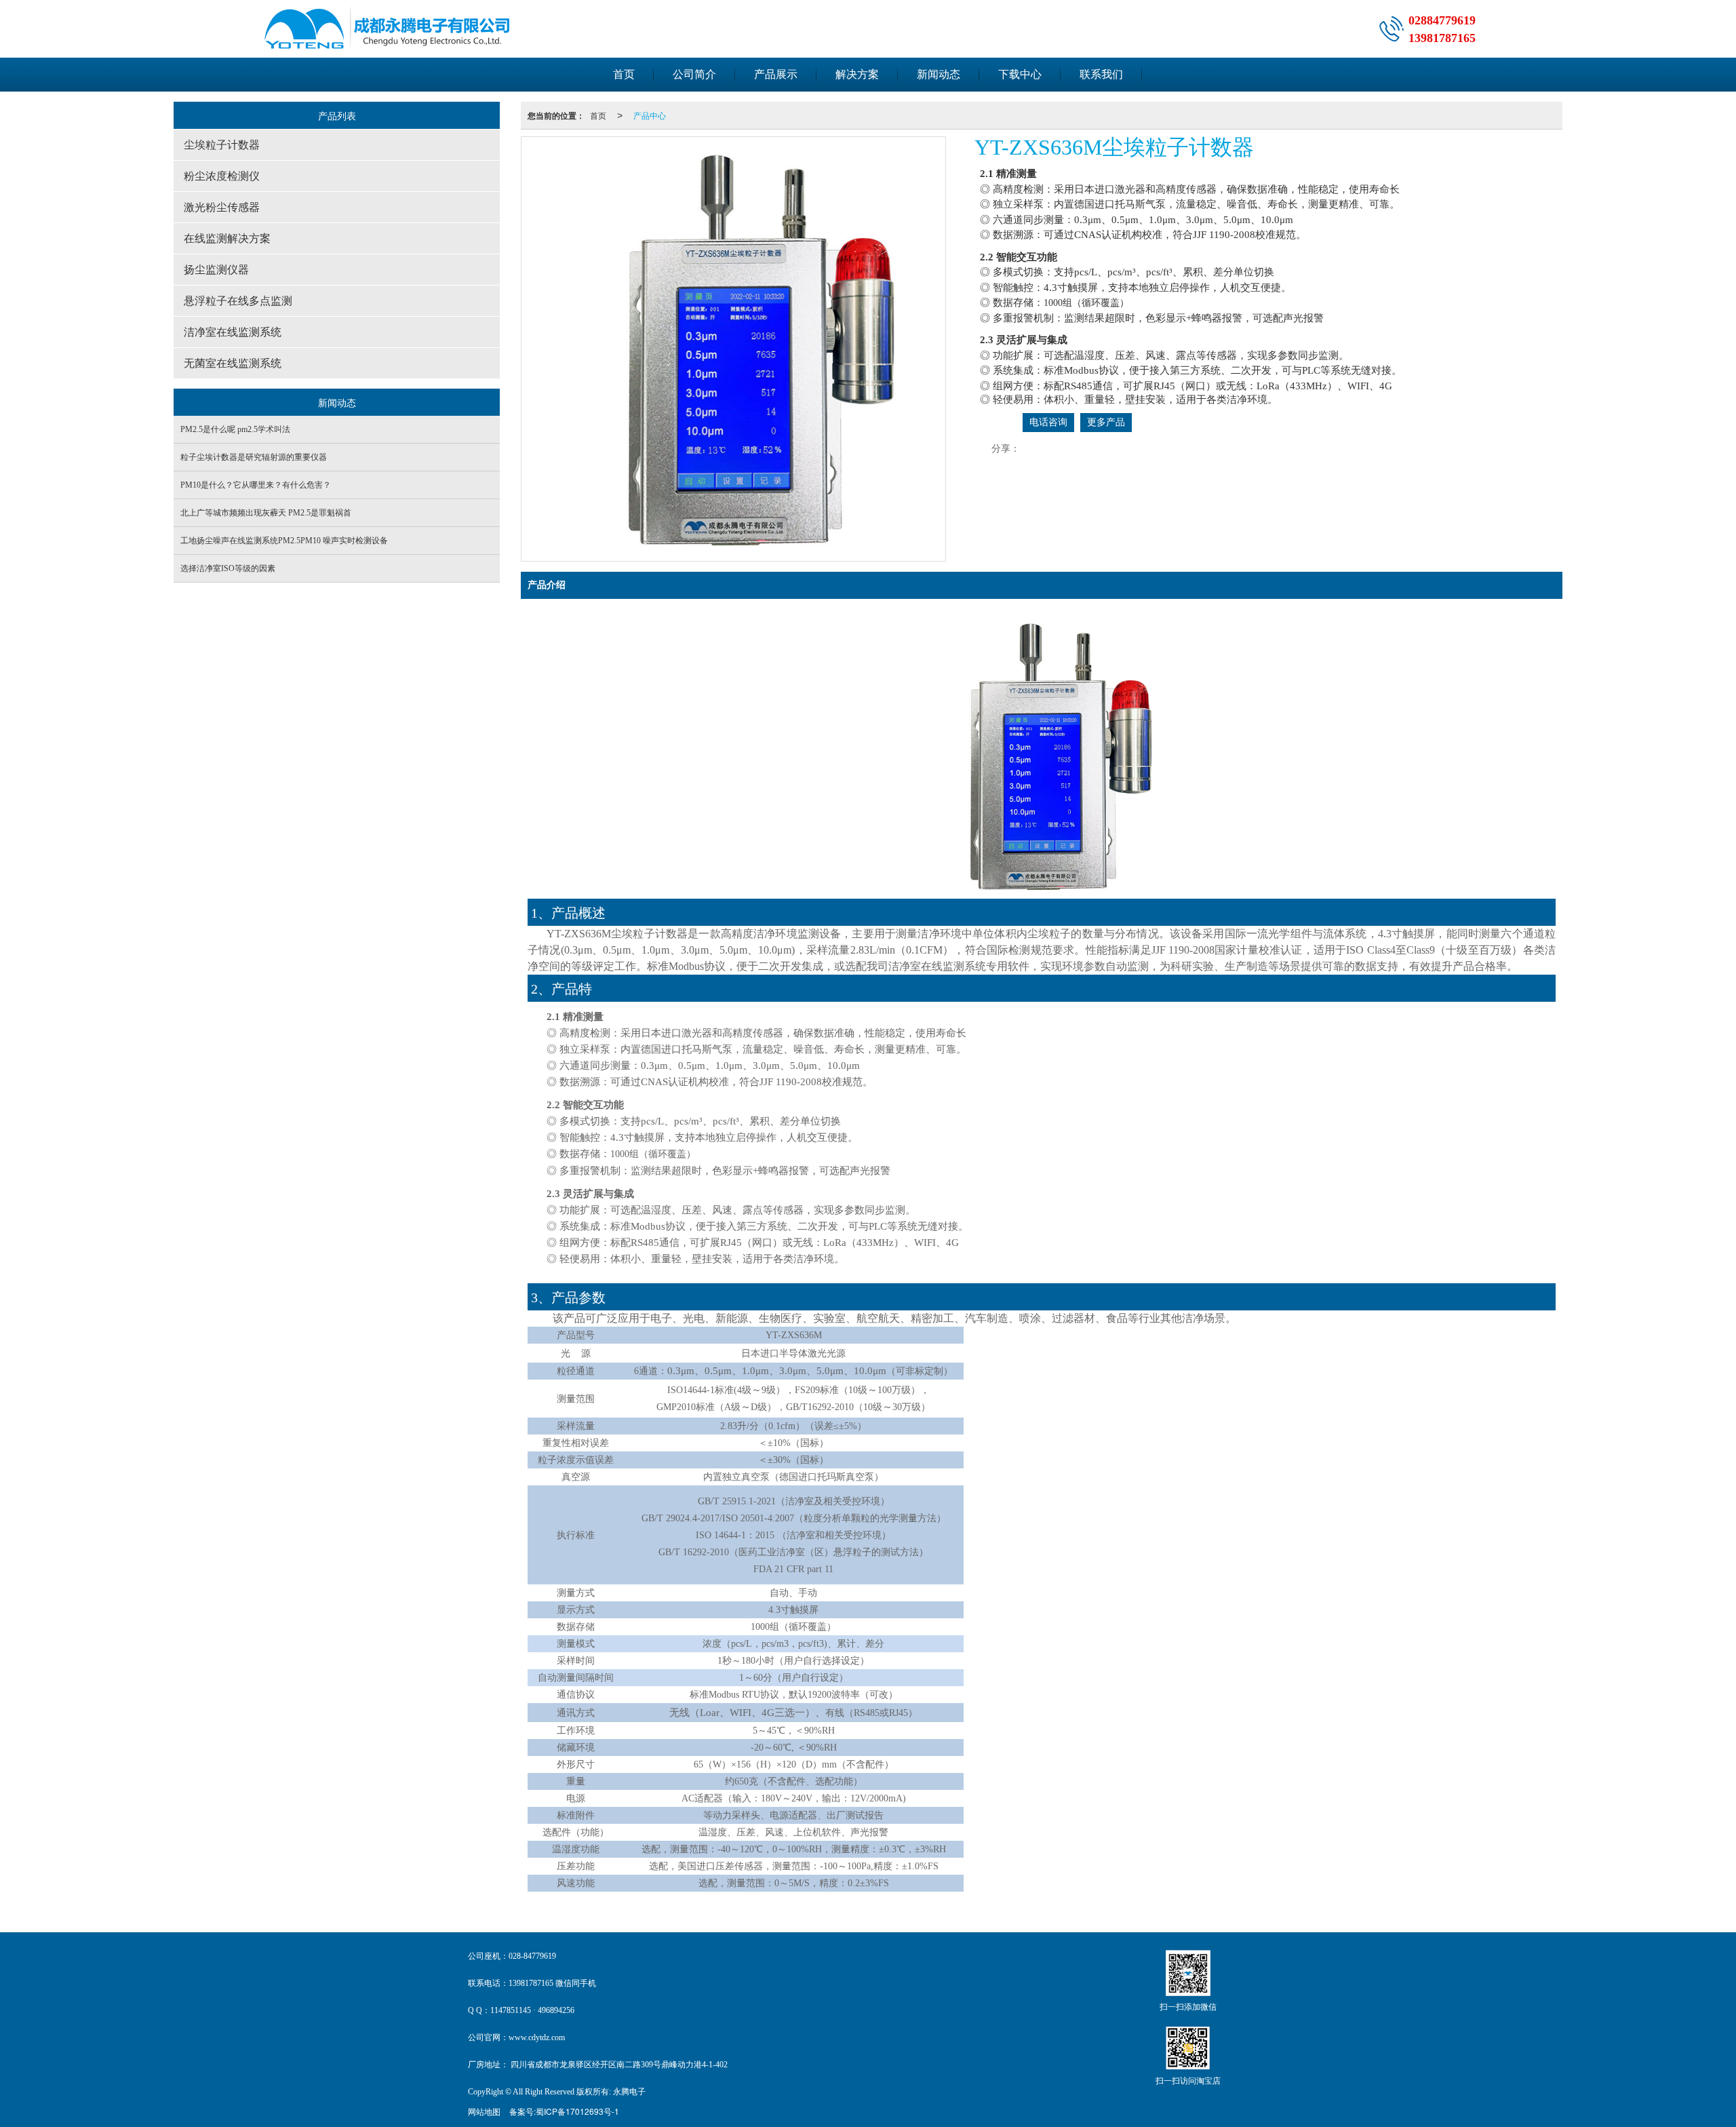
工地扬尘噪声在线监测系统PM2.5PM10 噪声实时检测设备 (284, 541)
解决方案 (857, 74)
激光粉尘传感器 (222, 207)
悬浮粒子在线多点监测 (238, 301)
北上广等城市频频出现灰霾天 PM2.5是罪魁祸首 (266, 513)
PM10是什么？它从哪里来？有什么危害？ (256, 485)
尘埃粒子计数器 (222, 145)
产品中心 (650, 115)
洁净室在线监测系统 (233, 332)
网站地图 (484, 2111)
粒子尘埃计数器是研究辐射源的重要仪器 (254, 457)
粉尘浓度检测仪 (222, 176)
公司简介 (694, 74)
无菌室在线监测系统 (233, 363)
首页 (624, 74)
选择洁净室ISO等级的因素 (228, 568)
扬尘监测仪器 (216, 270)
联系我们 (1101, 74)
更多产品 (1106, 422)
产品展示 (776, 74)
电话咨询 (1048, 422)
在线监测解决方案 (227, 238)
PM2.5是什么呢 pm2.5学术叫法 (235, 429)
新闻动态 (939, 74)
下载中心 (1020, 74)
